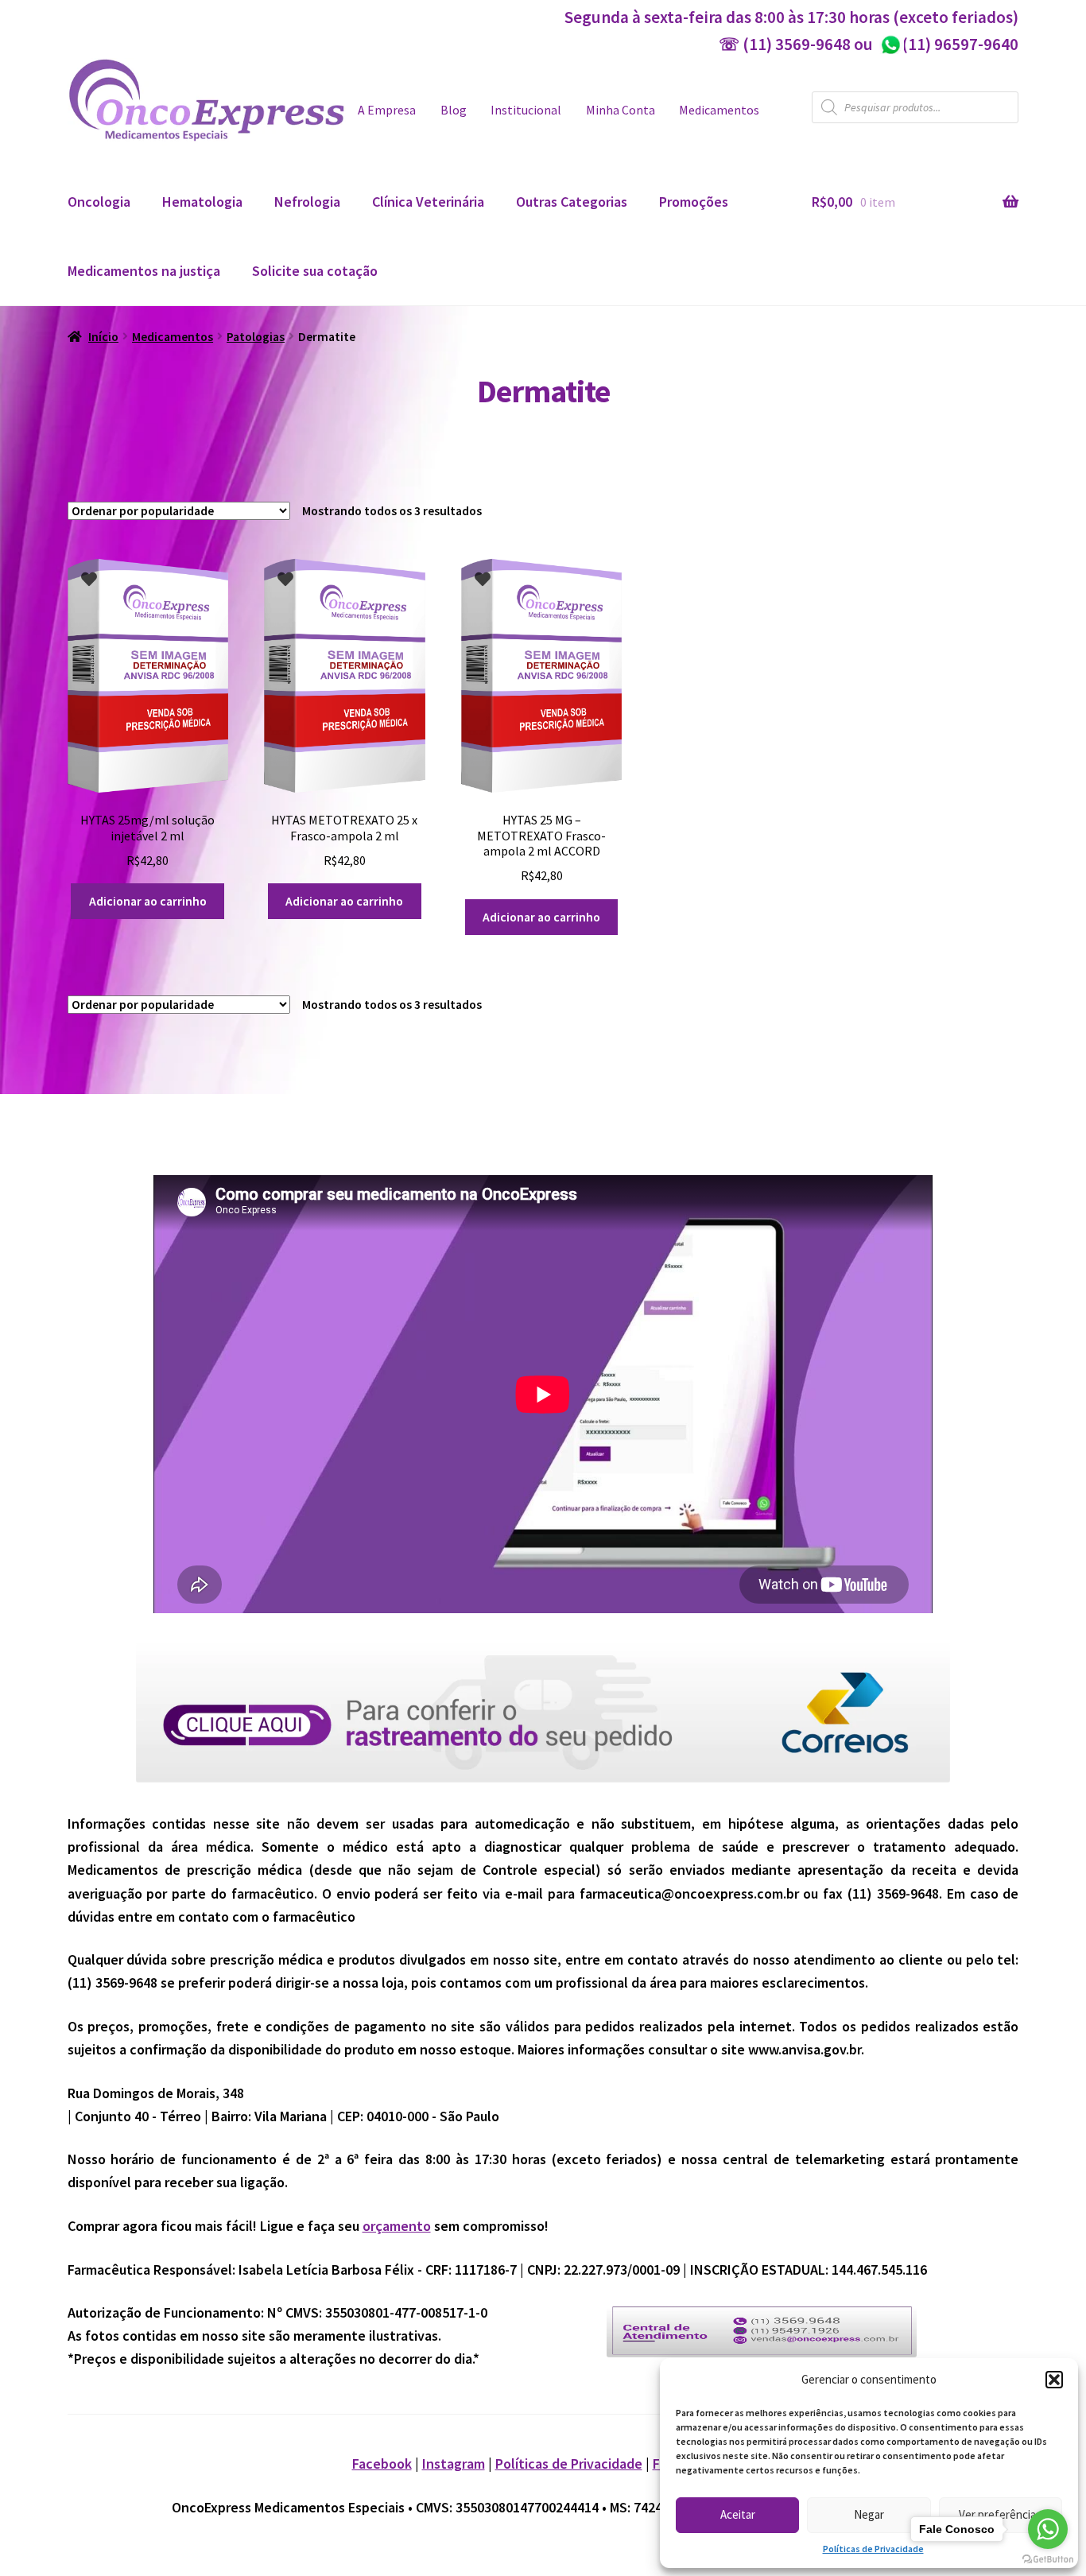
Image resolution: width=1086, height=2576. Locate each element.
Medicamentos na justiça (144, 271)
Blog (454, 110)
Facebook (382, 2463)
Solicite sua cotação (315, 271)
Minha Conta (621, 110)
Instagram (454, 2463)
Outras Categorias (572, 202)
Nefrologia (307, 202)
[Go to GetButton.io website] (1048, 2560)
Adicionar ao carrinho (148, 901)
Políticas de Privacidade (873, 2549)
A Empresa (387, 110)
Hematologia (202, 202)
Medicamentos (719, 110)
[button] (1054, 2380)
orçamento (397, 2226)
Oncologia (99, 202)
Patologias (256, 337)
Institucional (526, 110)
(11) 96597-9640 (949, 44)
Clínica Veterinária (428, 202)
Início (103, 337)
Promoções (694, 202)
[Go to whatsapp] (1048, 2529)
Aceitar (738, 2514)
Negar (869, 2514)
